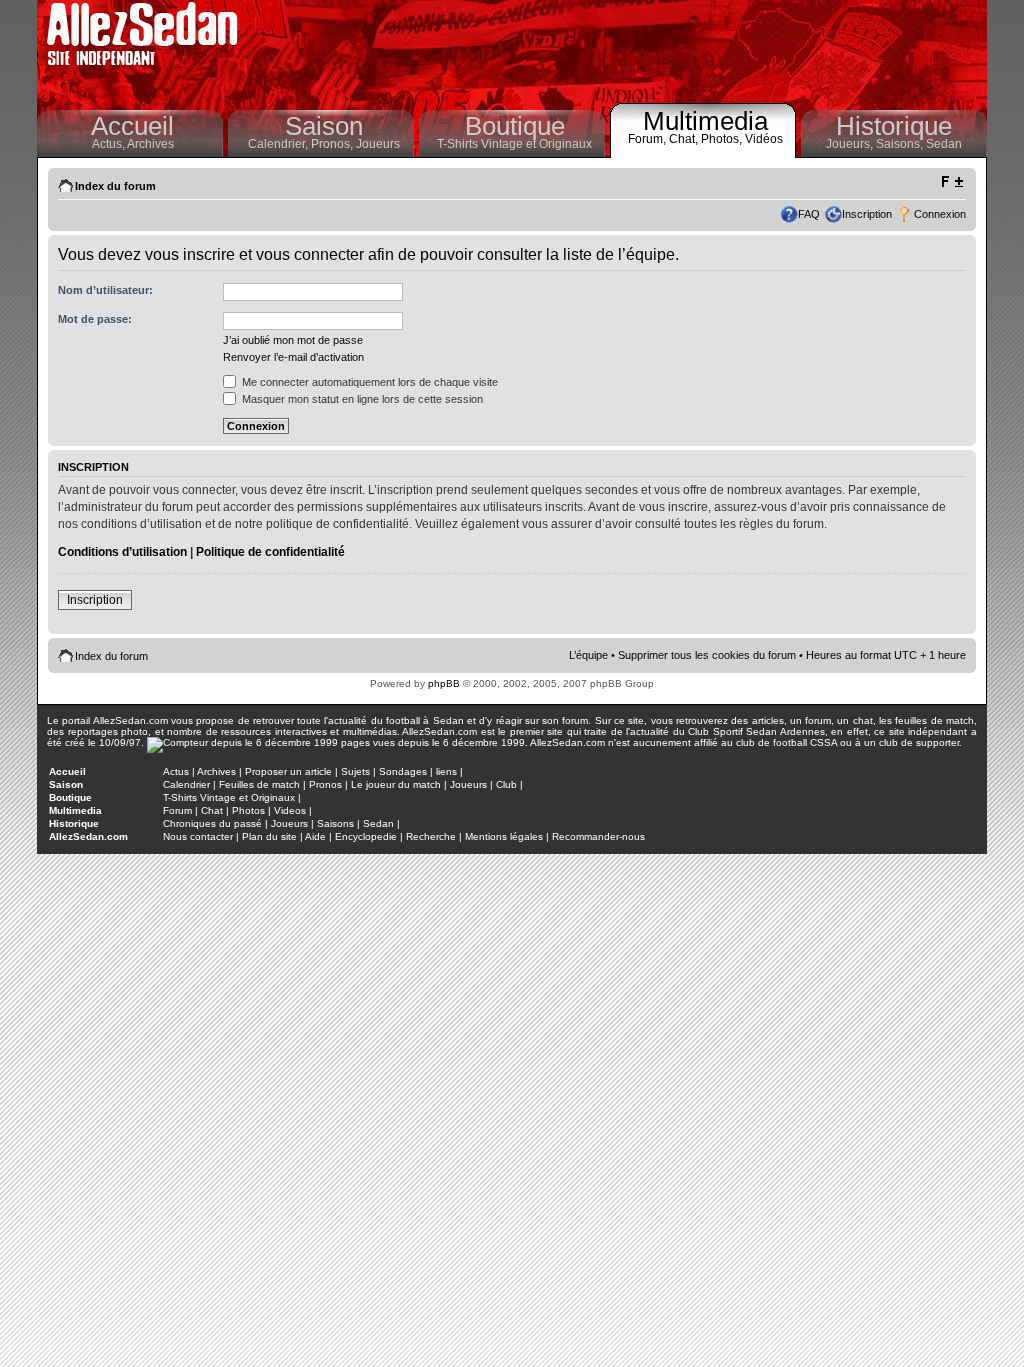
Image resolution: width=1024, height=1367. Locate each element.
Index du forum (115, 186)
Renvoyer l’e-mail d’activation (293, 357)
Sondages (403, 771)
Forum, (648, 139)
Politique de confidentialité (270, 552)
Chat (212, 810)
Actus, (109, 144)
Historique (894, 126)
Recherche (431, 836)
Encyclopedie (366, 836)
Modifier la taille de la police (951, 182)
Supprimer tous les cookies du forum (707, 655)
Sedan (944, 144)
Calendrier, (279, 144)
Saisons (335, 823)
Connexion (940, 214)
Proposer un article (288, 771)
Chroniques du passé (212, 823)
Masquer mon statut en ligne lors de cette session (361, 399)
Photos (248, 810)
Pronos (325, 784)
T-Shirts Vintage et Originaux (514, 144)
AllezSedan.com (88, 836)
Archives (150, 144)
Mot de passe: (95, 319)
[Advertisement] (618, 50)
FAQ (809, 214)
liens (446, 771)
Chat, (685, 139)
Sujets (355, 771)
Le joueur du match (396, 784)
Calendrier (186, 784)
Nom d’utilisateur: (105, 290)
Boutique (515, 126)
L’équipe (588, 655)
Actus (176, 771)
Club (506, 784)
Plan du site (269, 836)
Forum (177, 810)
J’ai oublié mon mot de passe (293, 340)
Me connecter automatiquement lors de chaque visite (368, 382)
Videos (290, 810)
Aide (315, 836)
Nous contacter (198, 836)
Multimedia (705, 121)
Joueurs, (851, 144)
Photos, (723, 139)
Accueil (132, 126)
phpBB (444, 683)
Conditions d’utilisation (122, 552)
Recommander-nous (598, 836)
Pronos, (333, 144)
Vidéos (764, 139)
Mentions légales (504, 836)
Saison (324, 126)
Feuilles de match (259, 784)
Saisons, (901, 144)
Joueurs (378, 144)
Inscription (867, 214)
